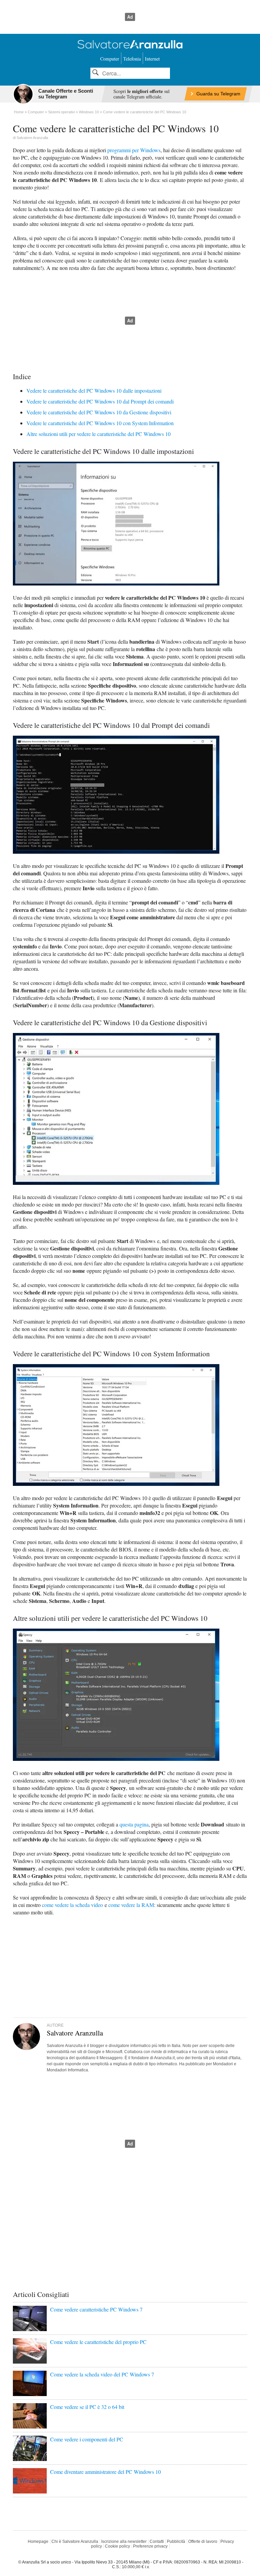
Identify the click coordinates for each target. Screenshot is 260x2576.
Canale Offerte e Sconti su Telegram (66, 94)
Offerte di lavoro (203, 2541)
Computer (110, 59)
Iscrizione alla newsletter (124, 2541)
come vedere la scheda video (72, 1905)
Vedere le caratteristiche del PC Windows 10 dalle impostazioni (94, 390)
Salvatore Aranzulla (32, 138)
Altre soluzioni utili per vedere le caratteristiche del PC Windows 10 (99, 434)
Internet (152, 59)
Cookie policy (117, 2546)
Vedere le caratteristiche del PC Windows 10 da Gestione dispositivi (99, 412)
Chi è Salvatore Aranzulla (75, 2541)
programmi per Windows (134, 150)
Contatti (157, 2541)
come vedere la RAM (131, 1905)
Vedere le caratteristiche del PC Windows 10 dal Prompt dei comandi (100, 401)
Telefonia (132, 59)
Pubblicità (176, 2541)
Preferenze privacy (150, 2546)
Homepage (38, 2541)
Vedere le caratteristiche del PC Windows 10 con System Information (100, 423)
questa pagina (134, 1824)
